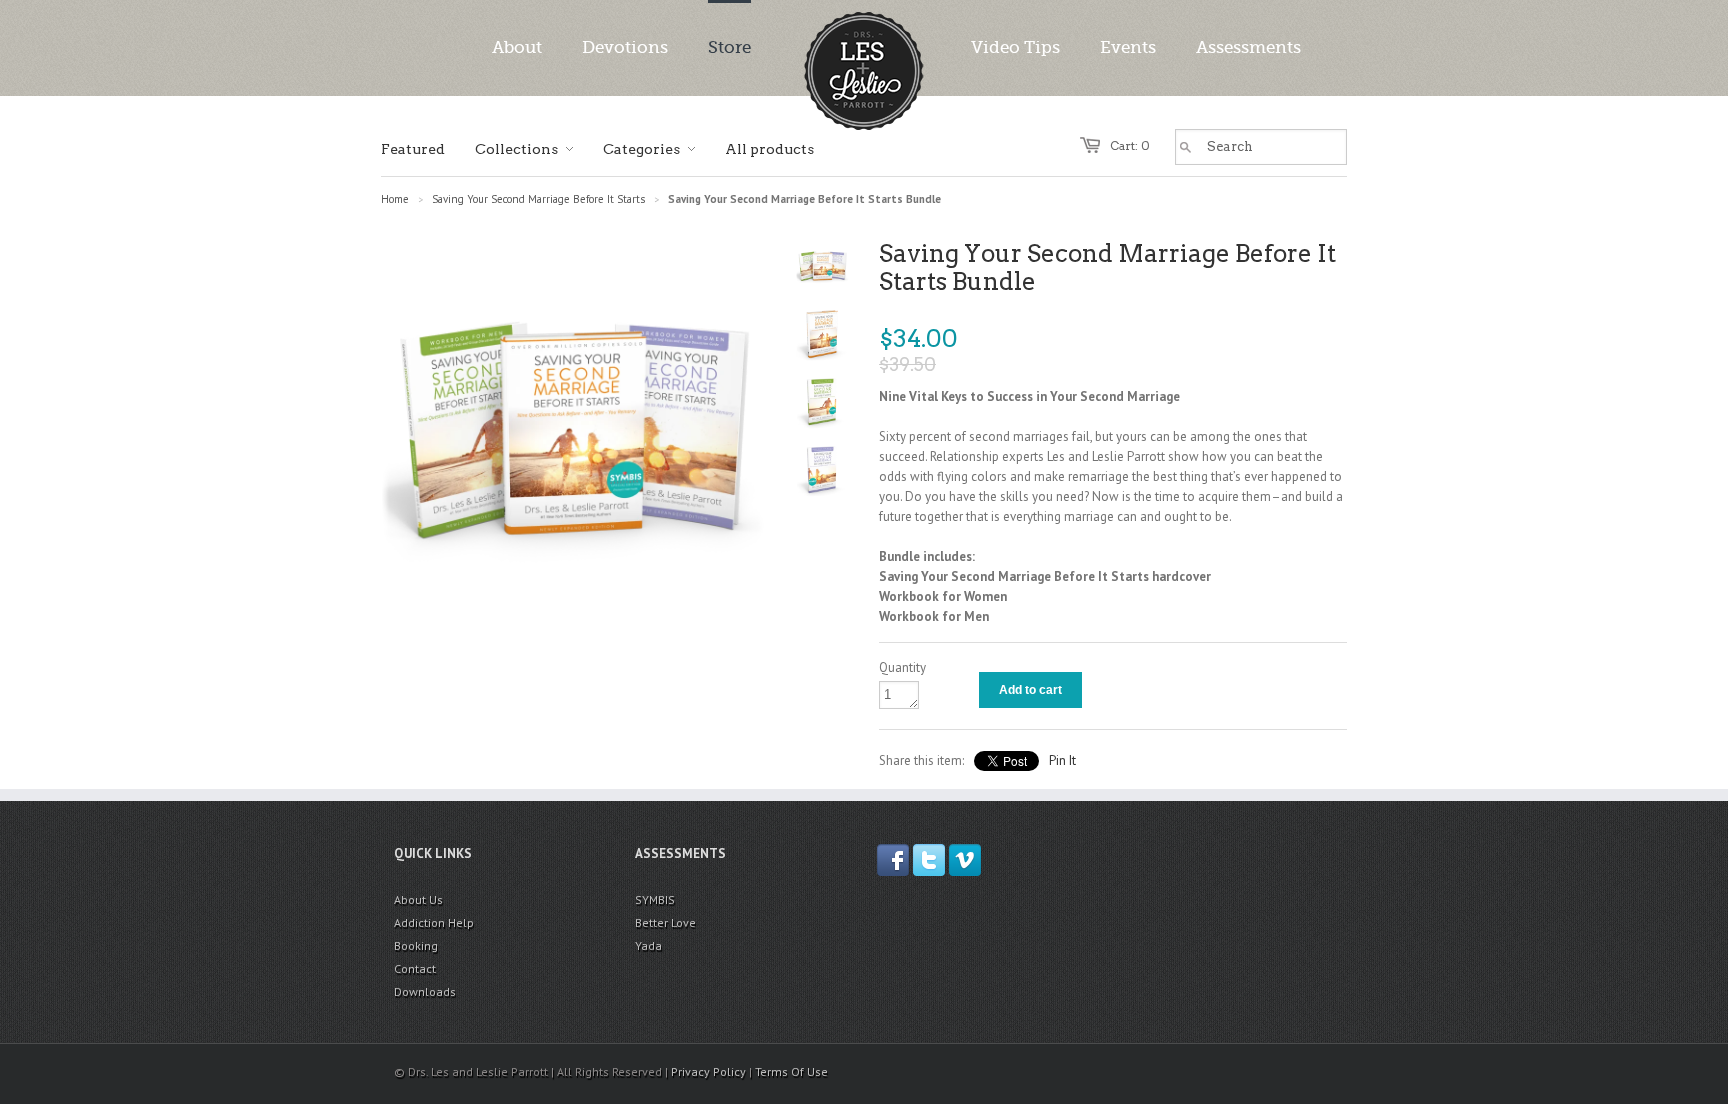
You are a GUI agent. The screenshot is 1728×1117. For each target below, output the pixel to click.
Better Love (665, 922)
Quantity (902, 667)
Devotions (625, 47)
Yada (648, 945)
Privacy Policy (708, 1071)
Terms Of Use (791, 1071)
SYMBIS (655, 899)
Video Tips (1015, 47)
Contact (415, 968)
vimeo (965, 860)
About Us (418, 899)
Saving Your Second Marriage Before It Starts (538, 199)
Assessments (1248, 47)
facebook (893, 860)
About (517, 47)
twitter (929, 860)
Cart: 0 (1130, 145)
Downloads (425, 991)
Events (1128, 47)
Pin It (1062, 760)
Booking (416, 945)
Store (729, 47)
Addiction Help (434, 922)
